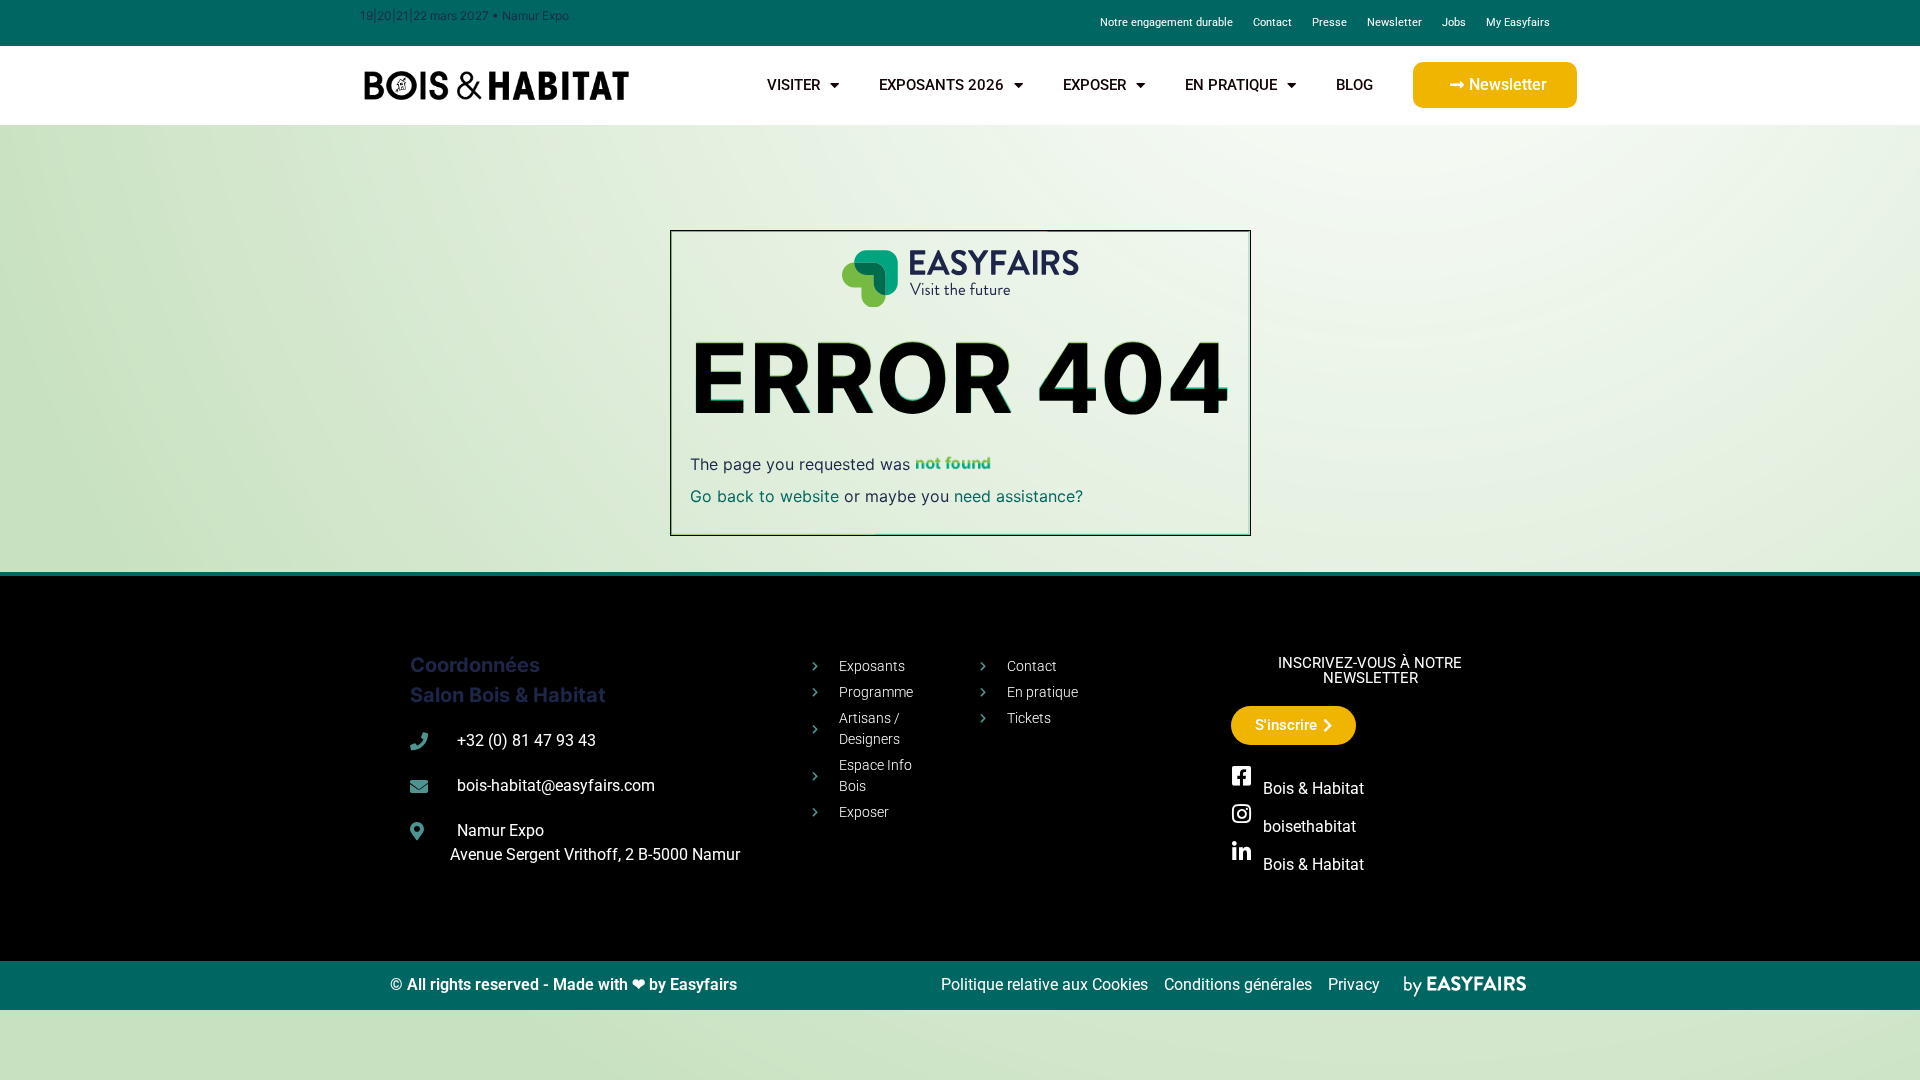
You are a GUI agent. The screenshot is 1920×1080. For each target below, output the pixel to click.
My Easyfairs (1518, 22)
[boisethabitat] (1242, 814)
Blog (1354, 85)
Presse (1329, 22)
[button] (1495, 85)
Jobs (1454, 22)
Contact (1272, 22)
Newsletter (1394, 22)
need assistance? (1018, 496)
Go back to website (764, 496)
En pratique (1231, 85)
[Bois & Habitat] (1242, 776)
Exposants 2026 (941, 85)
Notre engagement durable (1166, 22)
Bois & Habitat (1313, 788)
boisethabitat (1309, 826)
